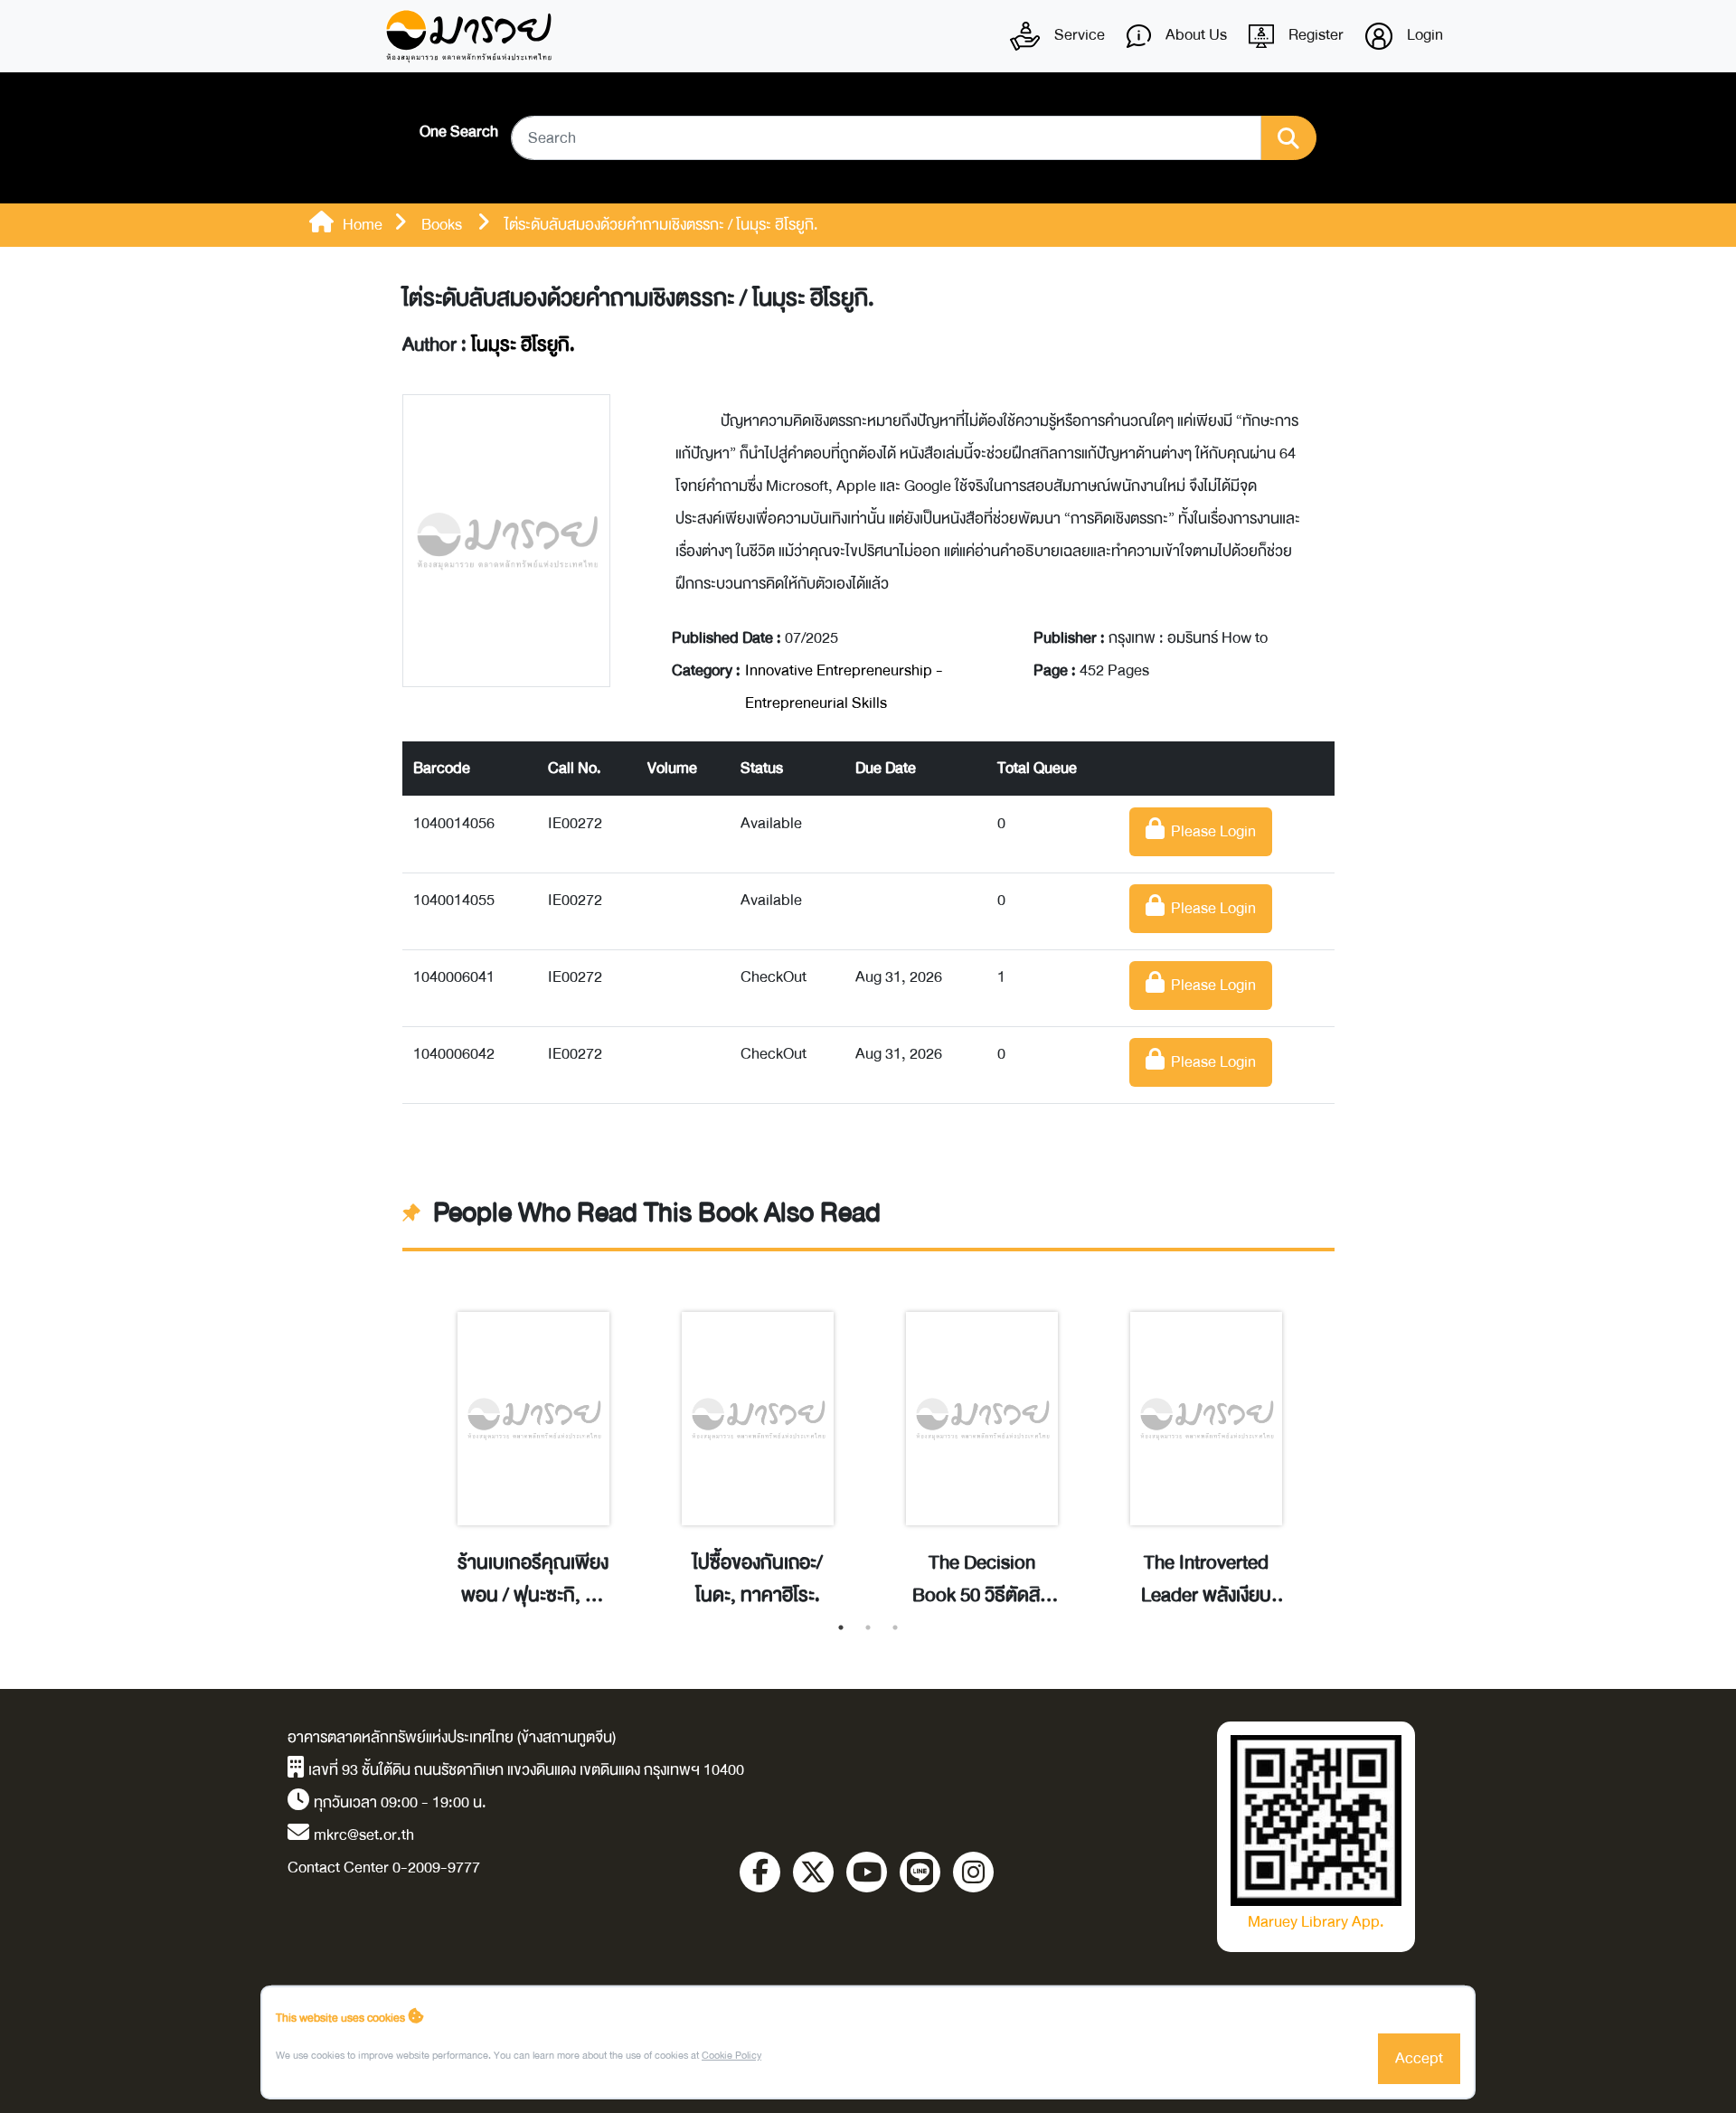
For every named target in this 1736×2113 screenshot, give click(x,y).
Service (1078, 35)
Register (1314, 35)
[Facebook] (760, 1872)
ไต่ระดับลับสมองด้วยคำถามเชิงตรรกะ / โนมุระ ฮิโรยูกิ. (638, 299)
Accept (1419, 2058)
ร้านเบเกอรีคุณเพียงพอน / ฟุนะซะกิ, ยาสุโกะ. (533, 1580)
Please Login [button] (1210, 831)
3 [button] (895, 1627)
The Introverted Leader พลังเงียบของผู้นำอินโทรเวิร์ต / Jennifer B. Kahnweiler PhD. (1206, 1580)
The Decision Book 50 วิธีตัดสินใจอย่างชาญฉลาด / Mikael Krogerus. (981, 1580)
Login (1423, 35)
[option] (533, 1440)
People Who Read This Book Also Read (657, 1213)
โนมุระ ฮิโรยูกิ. (523, 345)
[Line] (920, 1872)
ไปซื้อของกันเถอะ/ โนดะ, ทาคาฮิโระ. (758, 1580)
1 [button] (841, 1627)
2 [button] (868, 1627)
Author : (489, 345)
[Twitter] (813, 1872)
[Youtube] (867, 1872)
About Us (1194, 35)
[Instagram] (973, 1872)
